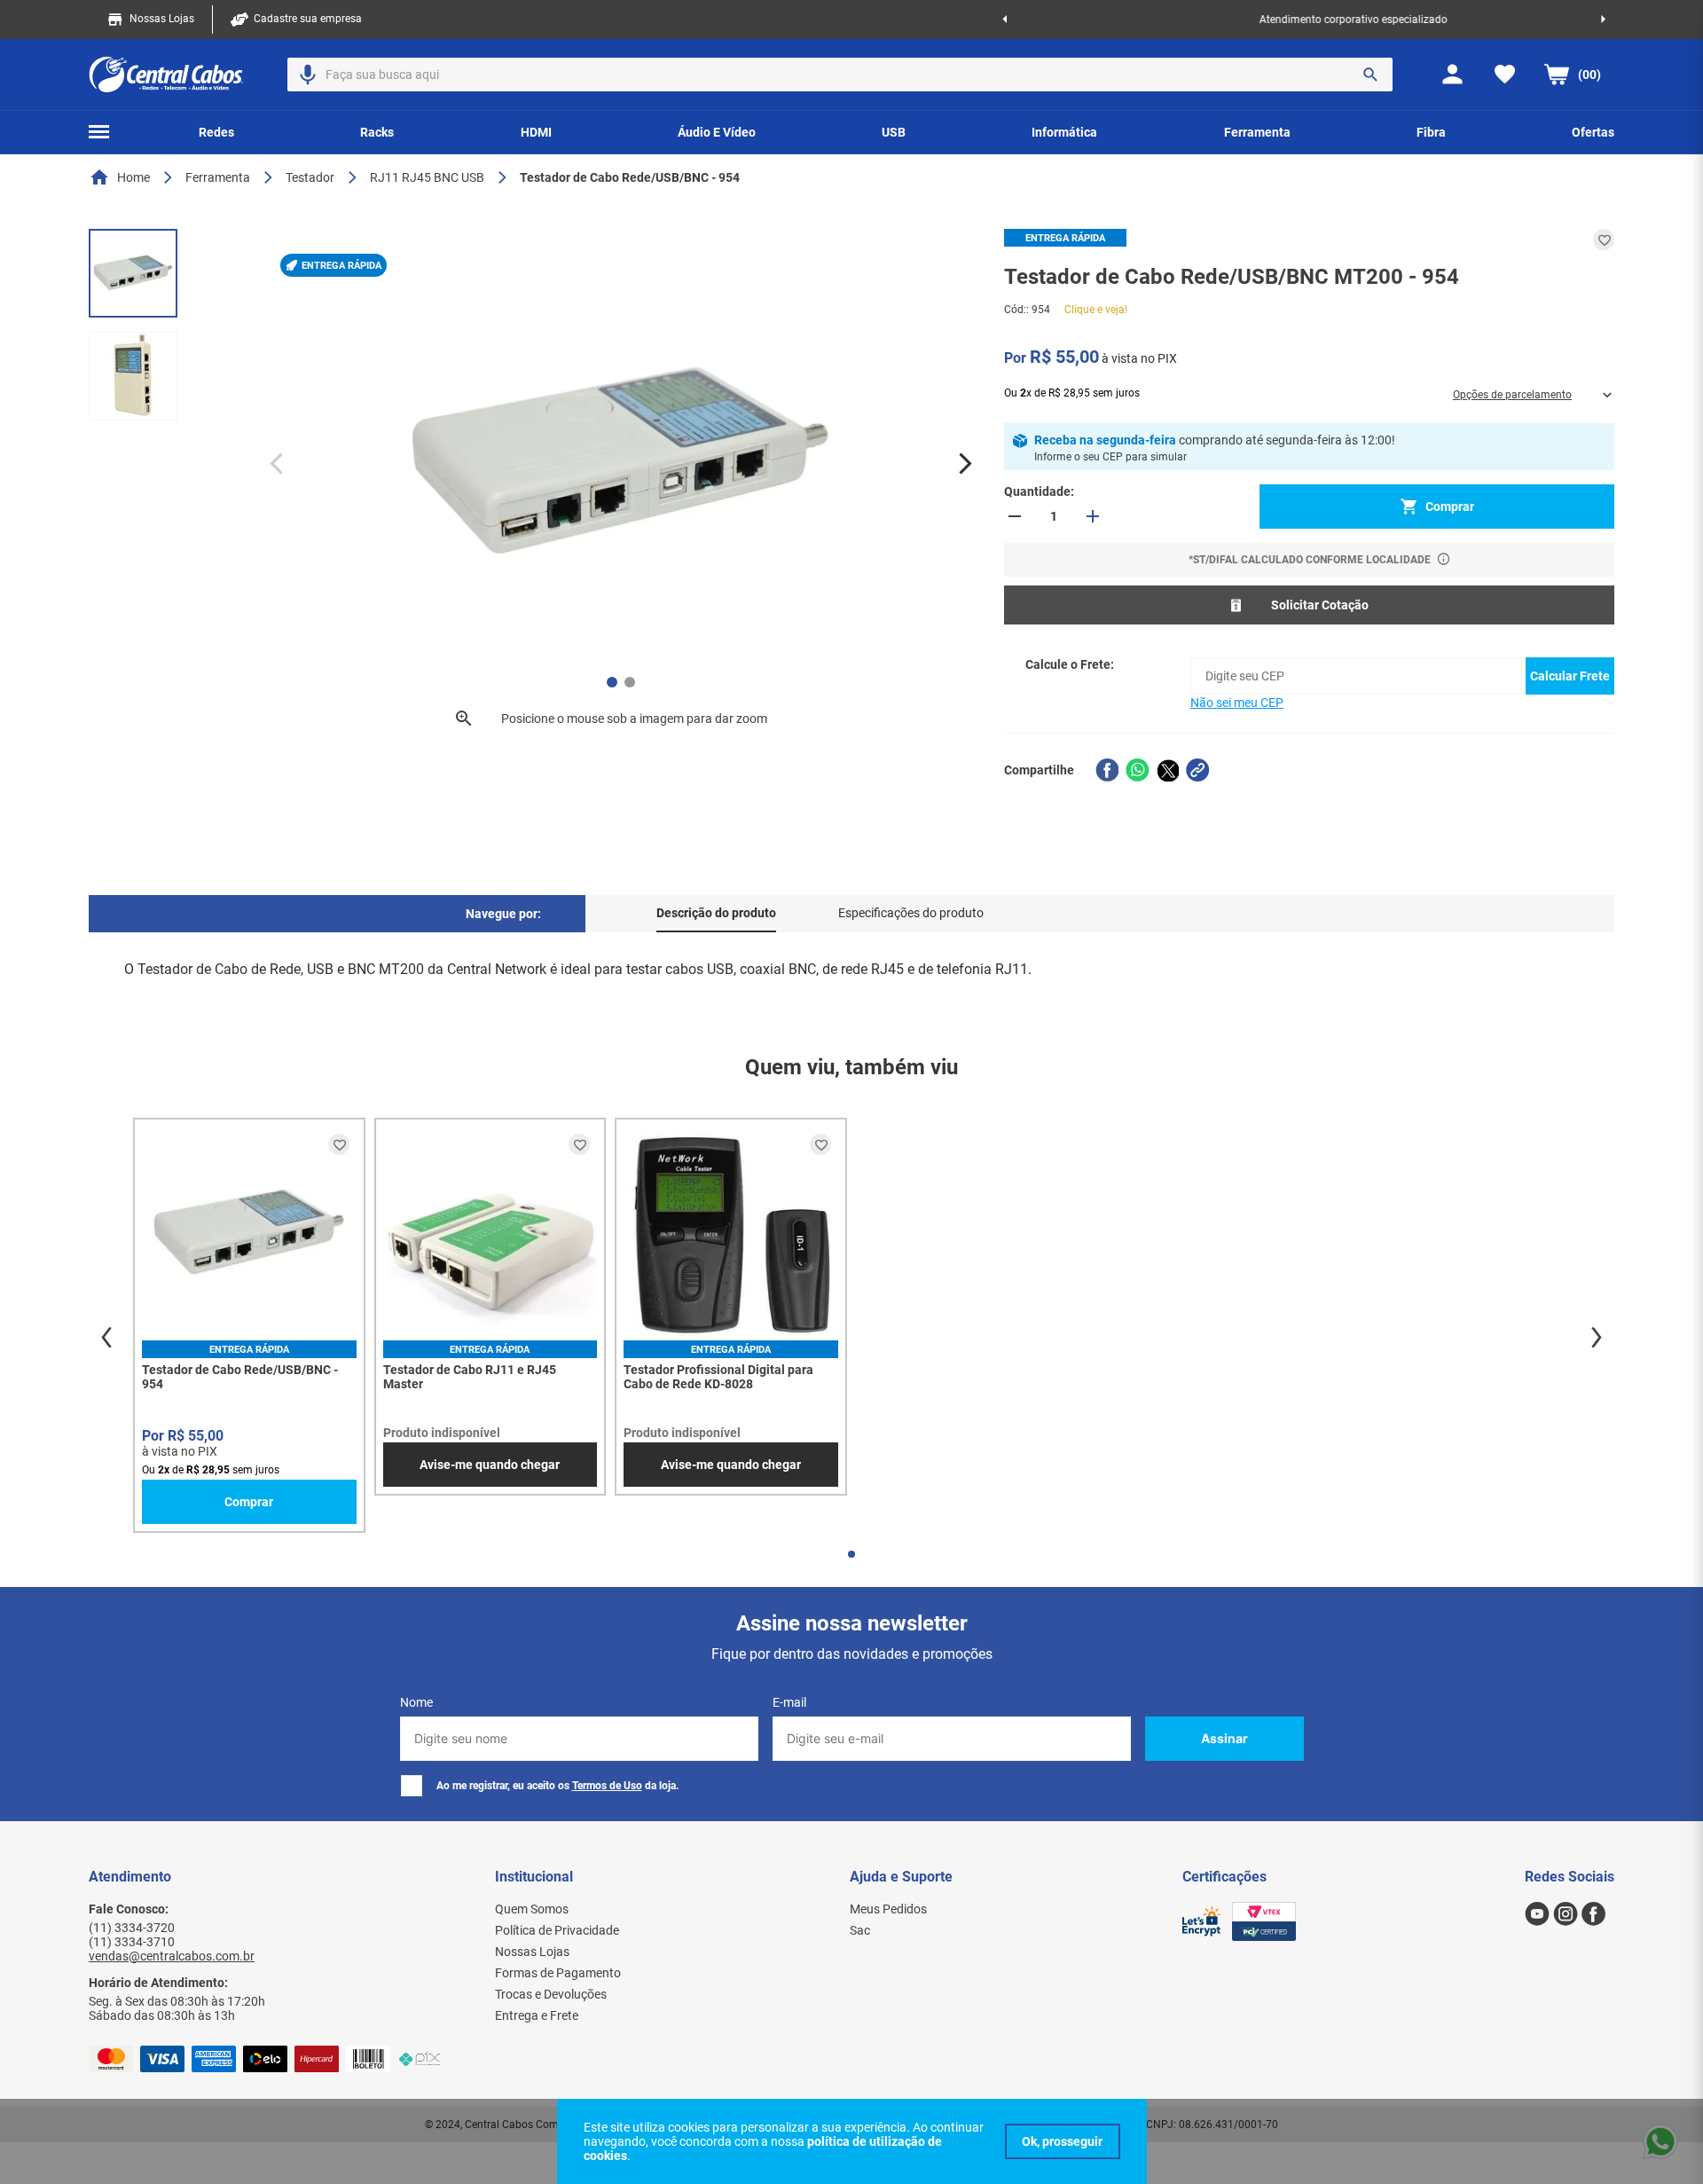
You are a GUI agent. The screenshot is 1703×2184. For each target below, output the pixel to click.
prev (106, 1338)
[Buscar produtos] (1370, 75)
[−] (1015, 516)
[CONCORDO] (1063, 2141)
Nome (416, 1702)
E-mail (789, 1702)
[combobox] (840, 75)
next (1597, 1338)
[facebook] (1107, 770)
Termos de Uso (607, 1786)
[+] (1093, 516)
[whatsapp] (1137, 770)
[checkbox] (412, 1786)
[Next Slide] (1603, 20)
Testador (310, 177)
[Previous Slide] (1005, 20)
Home (133, 177)
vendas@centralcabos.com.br (172, 1956)
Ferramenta (218, 177)
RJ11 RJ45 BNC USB (427, 177)
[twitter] (1167, 770)
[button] (308, 75)
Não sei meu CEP (1237, 703)
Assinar (1224, 1738)
